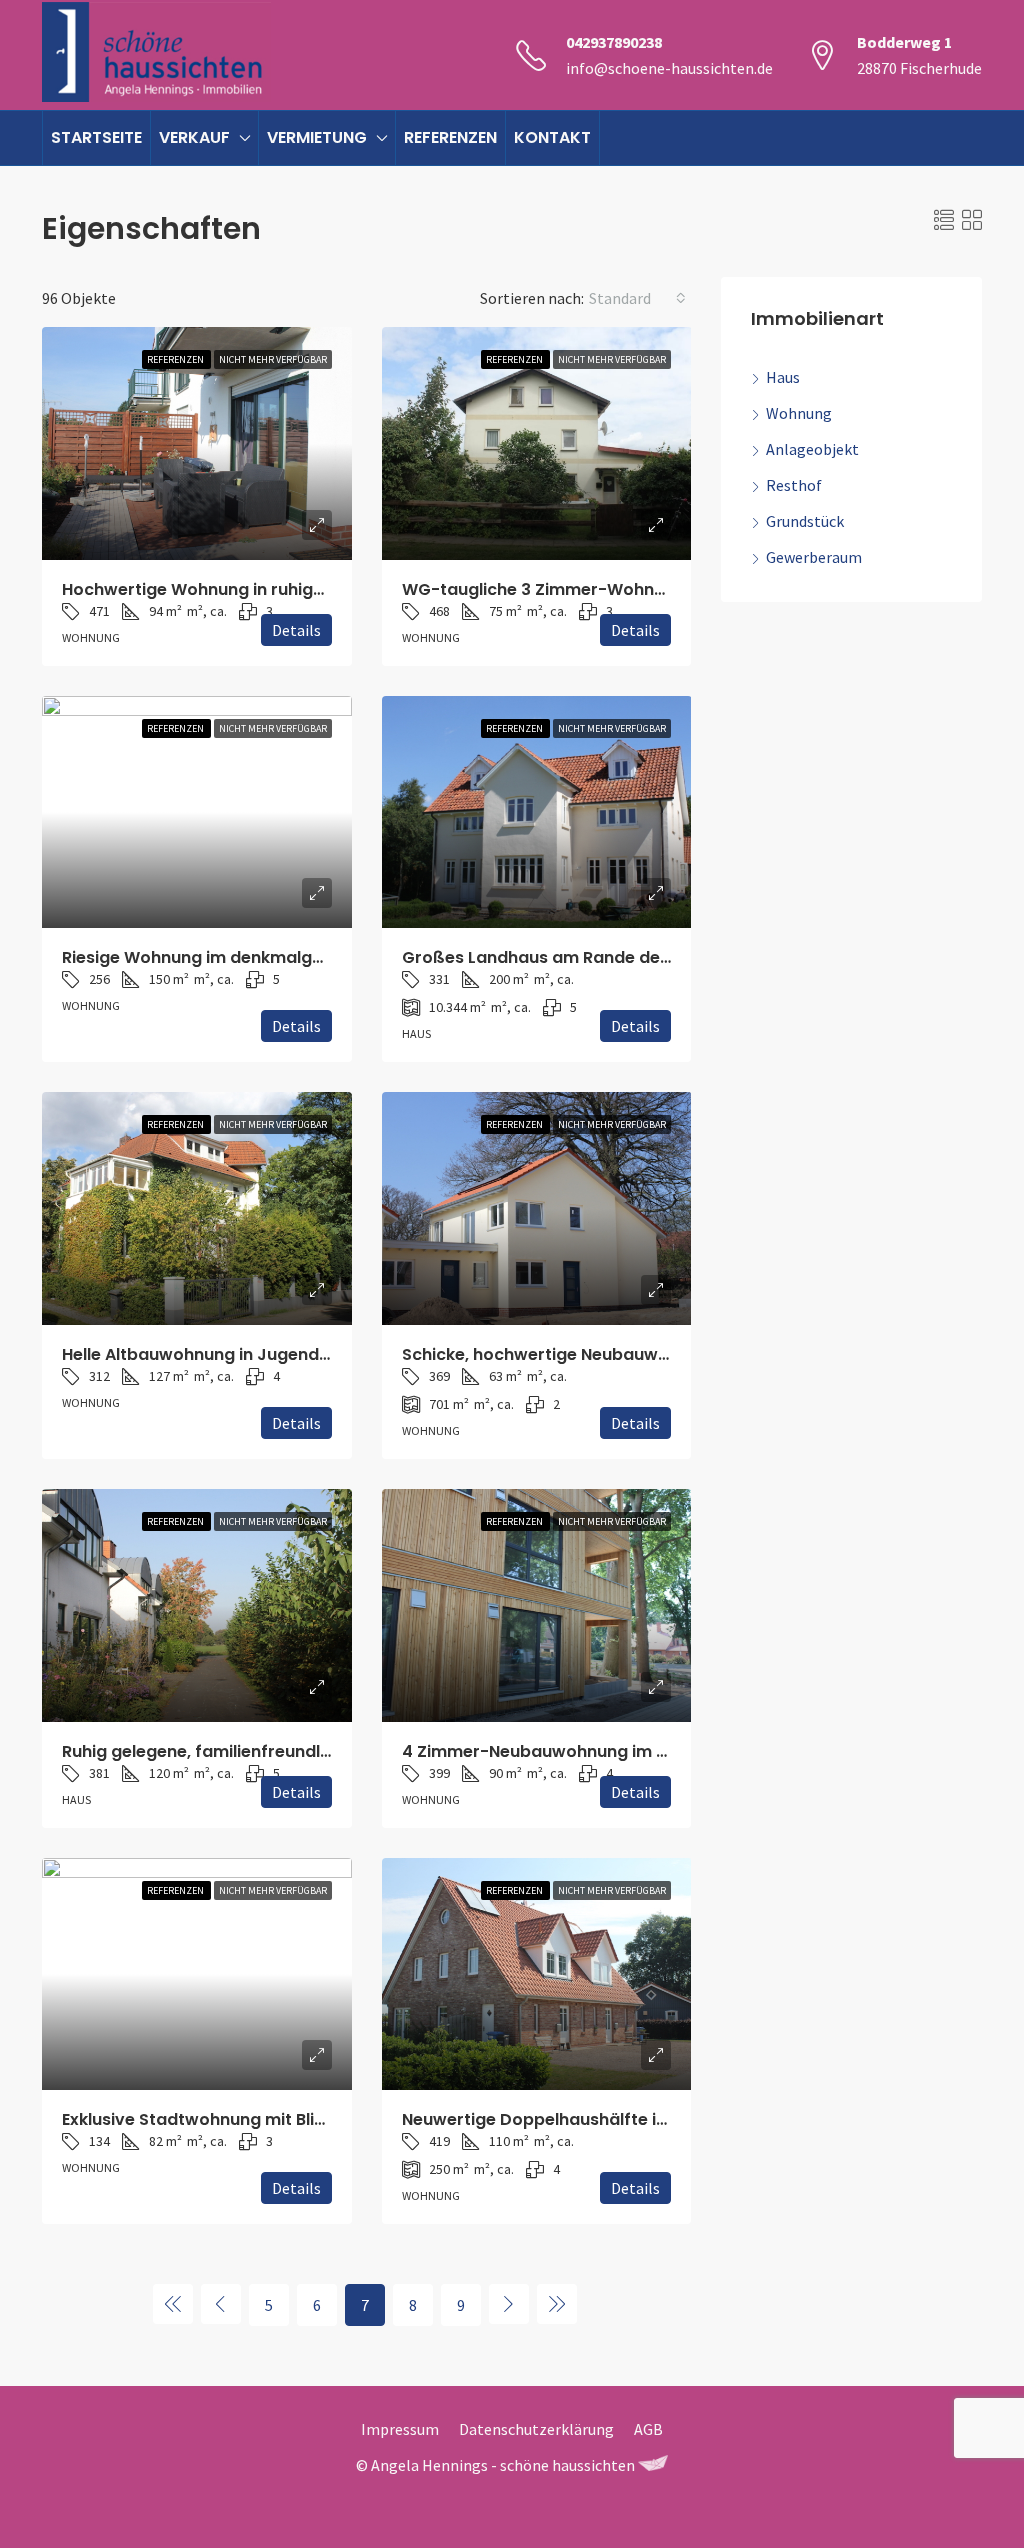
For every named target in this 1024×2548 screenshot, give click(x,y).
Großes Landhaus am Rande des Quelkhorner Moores (621, 957)
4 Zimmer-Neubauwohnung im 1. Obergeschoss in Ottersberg (653, 1751)
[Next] (509, 2304)
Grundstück (805, 521)
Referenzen (450, 137)
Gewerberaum (814, 557)
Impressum (400, 2429)
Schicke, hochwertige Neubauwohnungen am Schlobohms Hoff (659, 1354)
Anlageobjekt (812, 449)
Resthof (794, 485)
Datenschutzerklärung (536, 2429)
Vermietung (317, 137)
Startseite (96, 137)
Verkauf (194, 137)
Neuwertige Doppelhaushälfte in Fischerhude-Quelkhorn (632, 2119)
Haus (783, 377)
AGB (648, 2429)
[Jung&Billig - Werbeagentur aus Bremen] (652, 2465)
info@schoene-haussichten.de (669, 68)
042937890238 (614, 42)
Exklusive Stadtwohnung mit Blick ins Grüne (238, 2119)
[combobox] (637, 298)
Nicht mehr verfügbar (273, 359)
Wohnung (799, 413)
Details (296, 630)
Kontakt (552, 137)
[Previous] (173, 2304)
